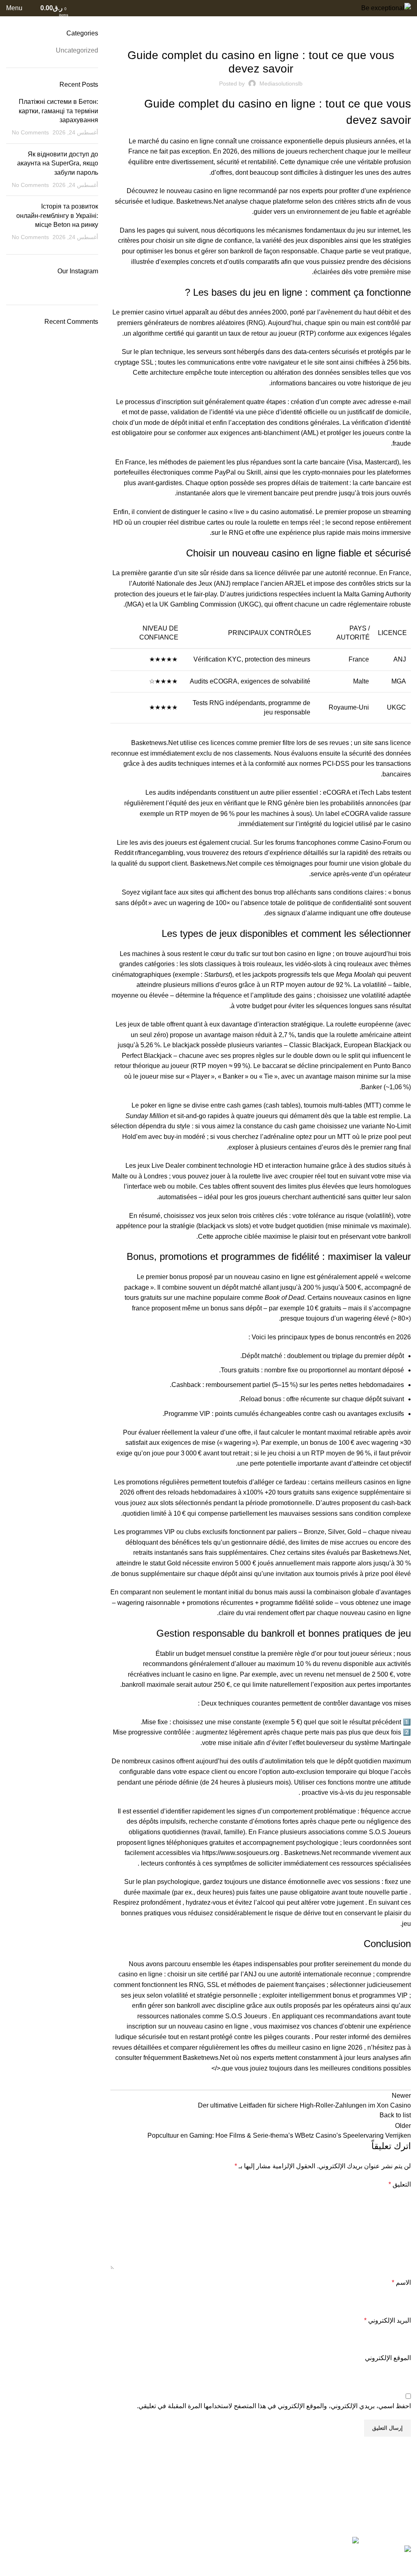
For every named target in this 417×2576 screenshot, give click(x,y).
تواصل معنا (257, 2518)
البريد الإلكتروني (387, 2320)
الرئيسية (261, 2490)
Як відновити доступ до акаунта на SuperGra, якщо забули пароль (58, 163)
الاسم (401, 2283)
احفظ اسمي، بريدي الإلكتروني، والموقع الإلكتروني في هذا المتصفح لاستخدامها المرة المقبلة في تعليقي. (274, 2406)
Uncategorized (370, 24)
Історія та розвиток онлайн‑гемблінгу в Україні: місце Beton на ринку (57, 215)
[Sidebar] (407, 2566)
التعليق (400, 2184)
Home (404, 24)
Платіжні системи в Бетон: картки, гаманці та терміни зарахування (58, 111)
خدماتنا (263, 2508)
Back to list (395, 2115)
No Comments (30, 132)
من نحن (262, 2499)
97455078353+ (105, 2492)
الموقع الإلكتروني (388, 2358)
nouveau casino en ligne (202, 191)
